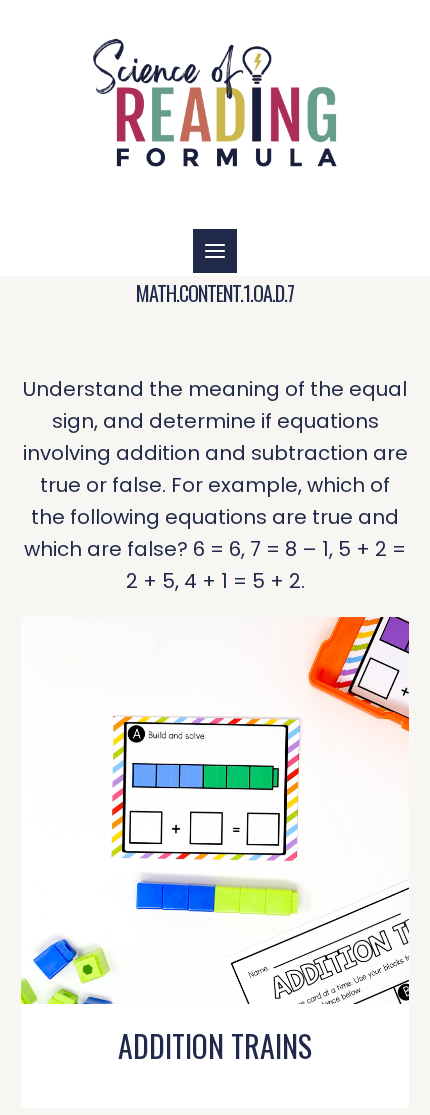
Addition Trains (215, 1045)
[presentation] (214, 810)
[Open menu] (215, 251)
